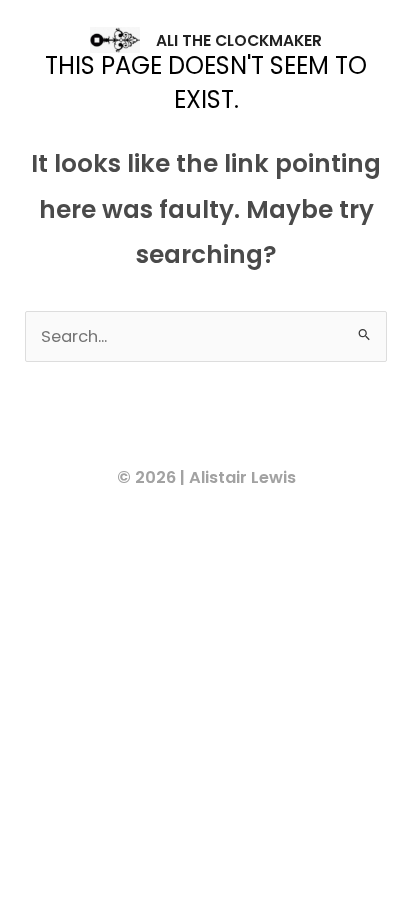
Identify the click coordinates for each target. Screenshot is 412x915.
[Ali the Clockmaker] (115, 40)
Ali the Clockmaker (239, 40)
